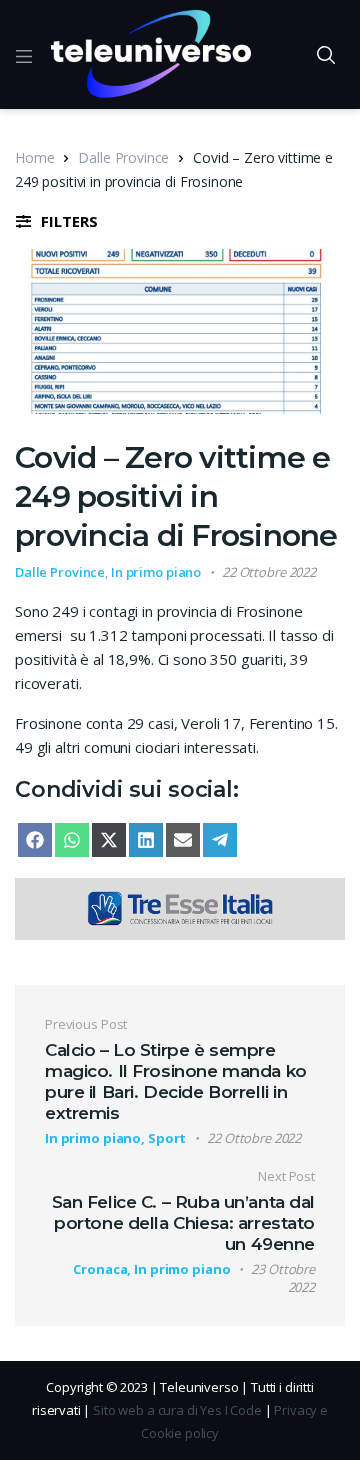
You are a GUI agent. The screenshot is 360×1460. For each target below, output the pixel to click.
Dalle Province (123, 157)
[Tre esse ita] (180, 907)
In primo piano (156, 572)
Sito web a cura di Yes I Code (177, 1410)
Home (34, 157)
